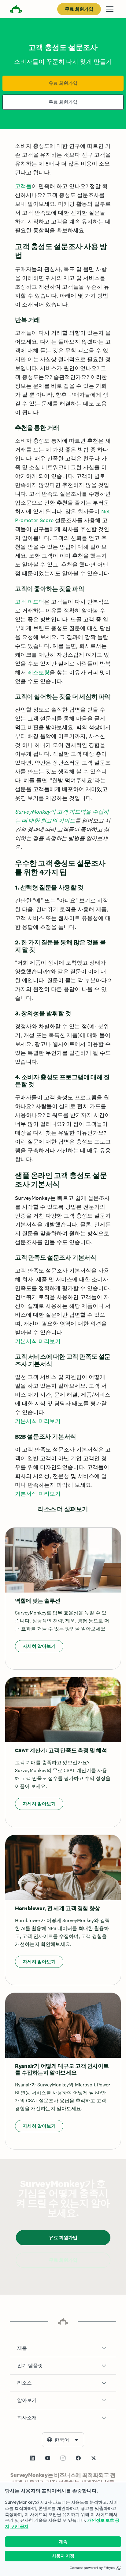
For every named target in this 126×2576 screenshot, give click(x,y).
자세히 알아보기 (39, 1646)
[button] (63, 2348)
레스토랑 (39, 672)
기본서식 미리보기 (38, 1341)
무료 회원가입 (79, 9)
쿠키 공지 (19, 2526)
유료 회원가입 (63, 83)
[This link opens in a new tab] (32, 2458)
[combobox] (63, 2440)
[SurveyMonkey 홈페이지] (16, 10)
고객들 (23, 186)
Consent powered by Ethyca (92, 2568)
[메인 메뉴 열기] (110, 9)
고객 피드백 (30, 602)
